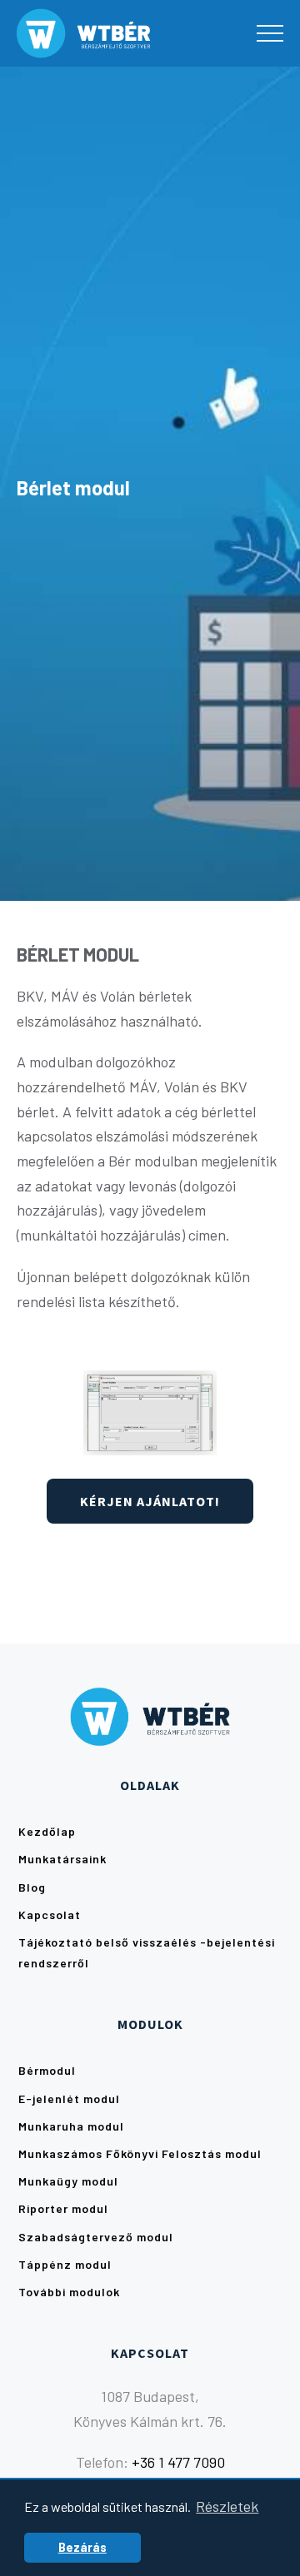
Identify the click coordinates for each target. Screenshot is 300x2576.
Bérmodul (47, 2070)
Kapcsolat (50, 1915)
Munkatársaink (62, 1859)
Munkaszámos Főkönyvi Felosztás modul (140, 2153)
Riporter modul (63, 2208)
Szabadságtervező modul (96, 2237)
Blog (32, 1887)
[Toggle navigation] (270, 33)
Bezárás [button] (82, 2547)
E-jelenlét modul (69, 2099)
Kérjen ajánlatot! (150, 1501)
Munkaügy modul (68, 2181)
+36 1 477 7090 (178, 2462)
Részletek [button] (227, 2506)
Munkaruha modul (71, 2126)
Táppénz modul (65, 2264)
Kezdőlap (47, 1831)
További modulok (69, 2292)
